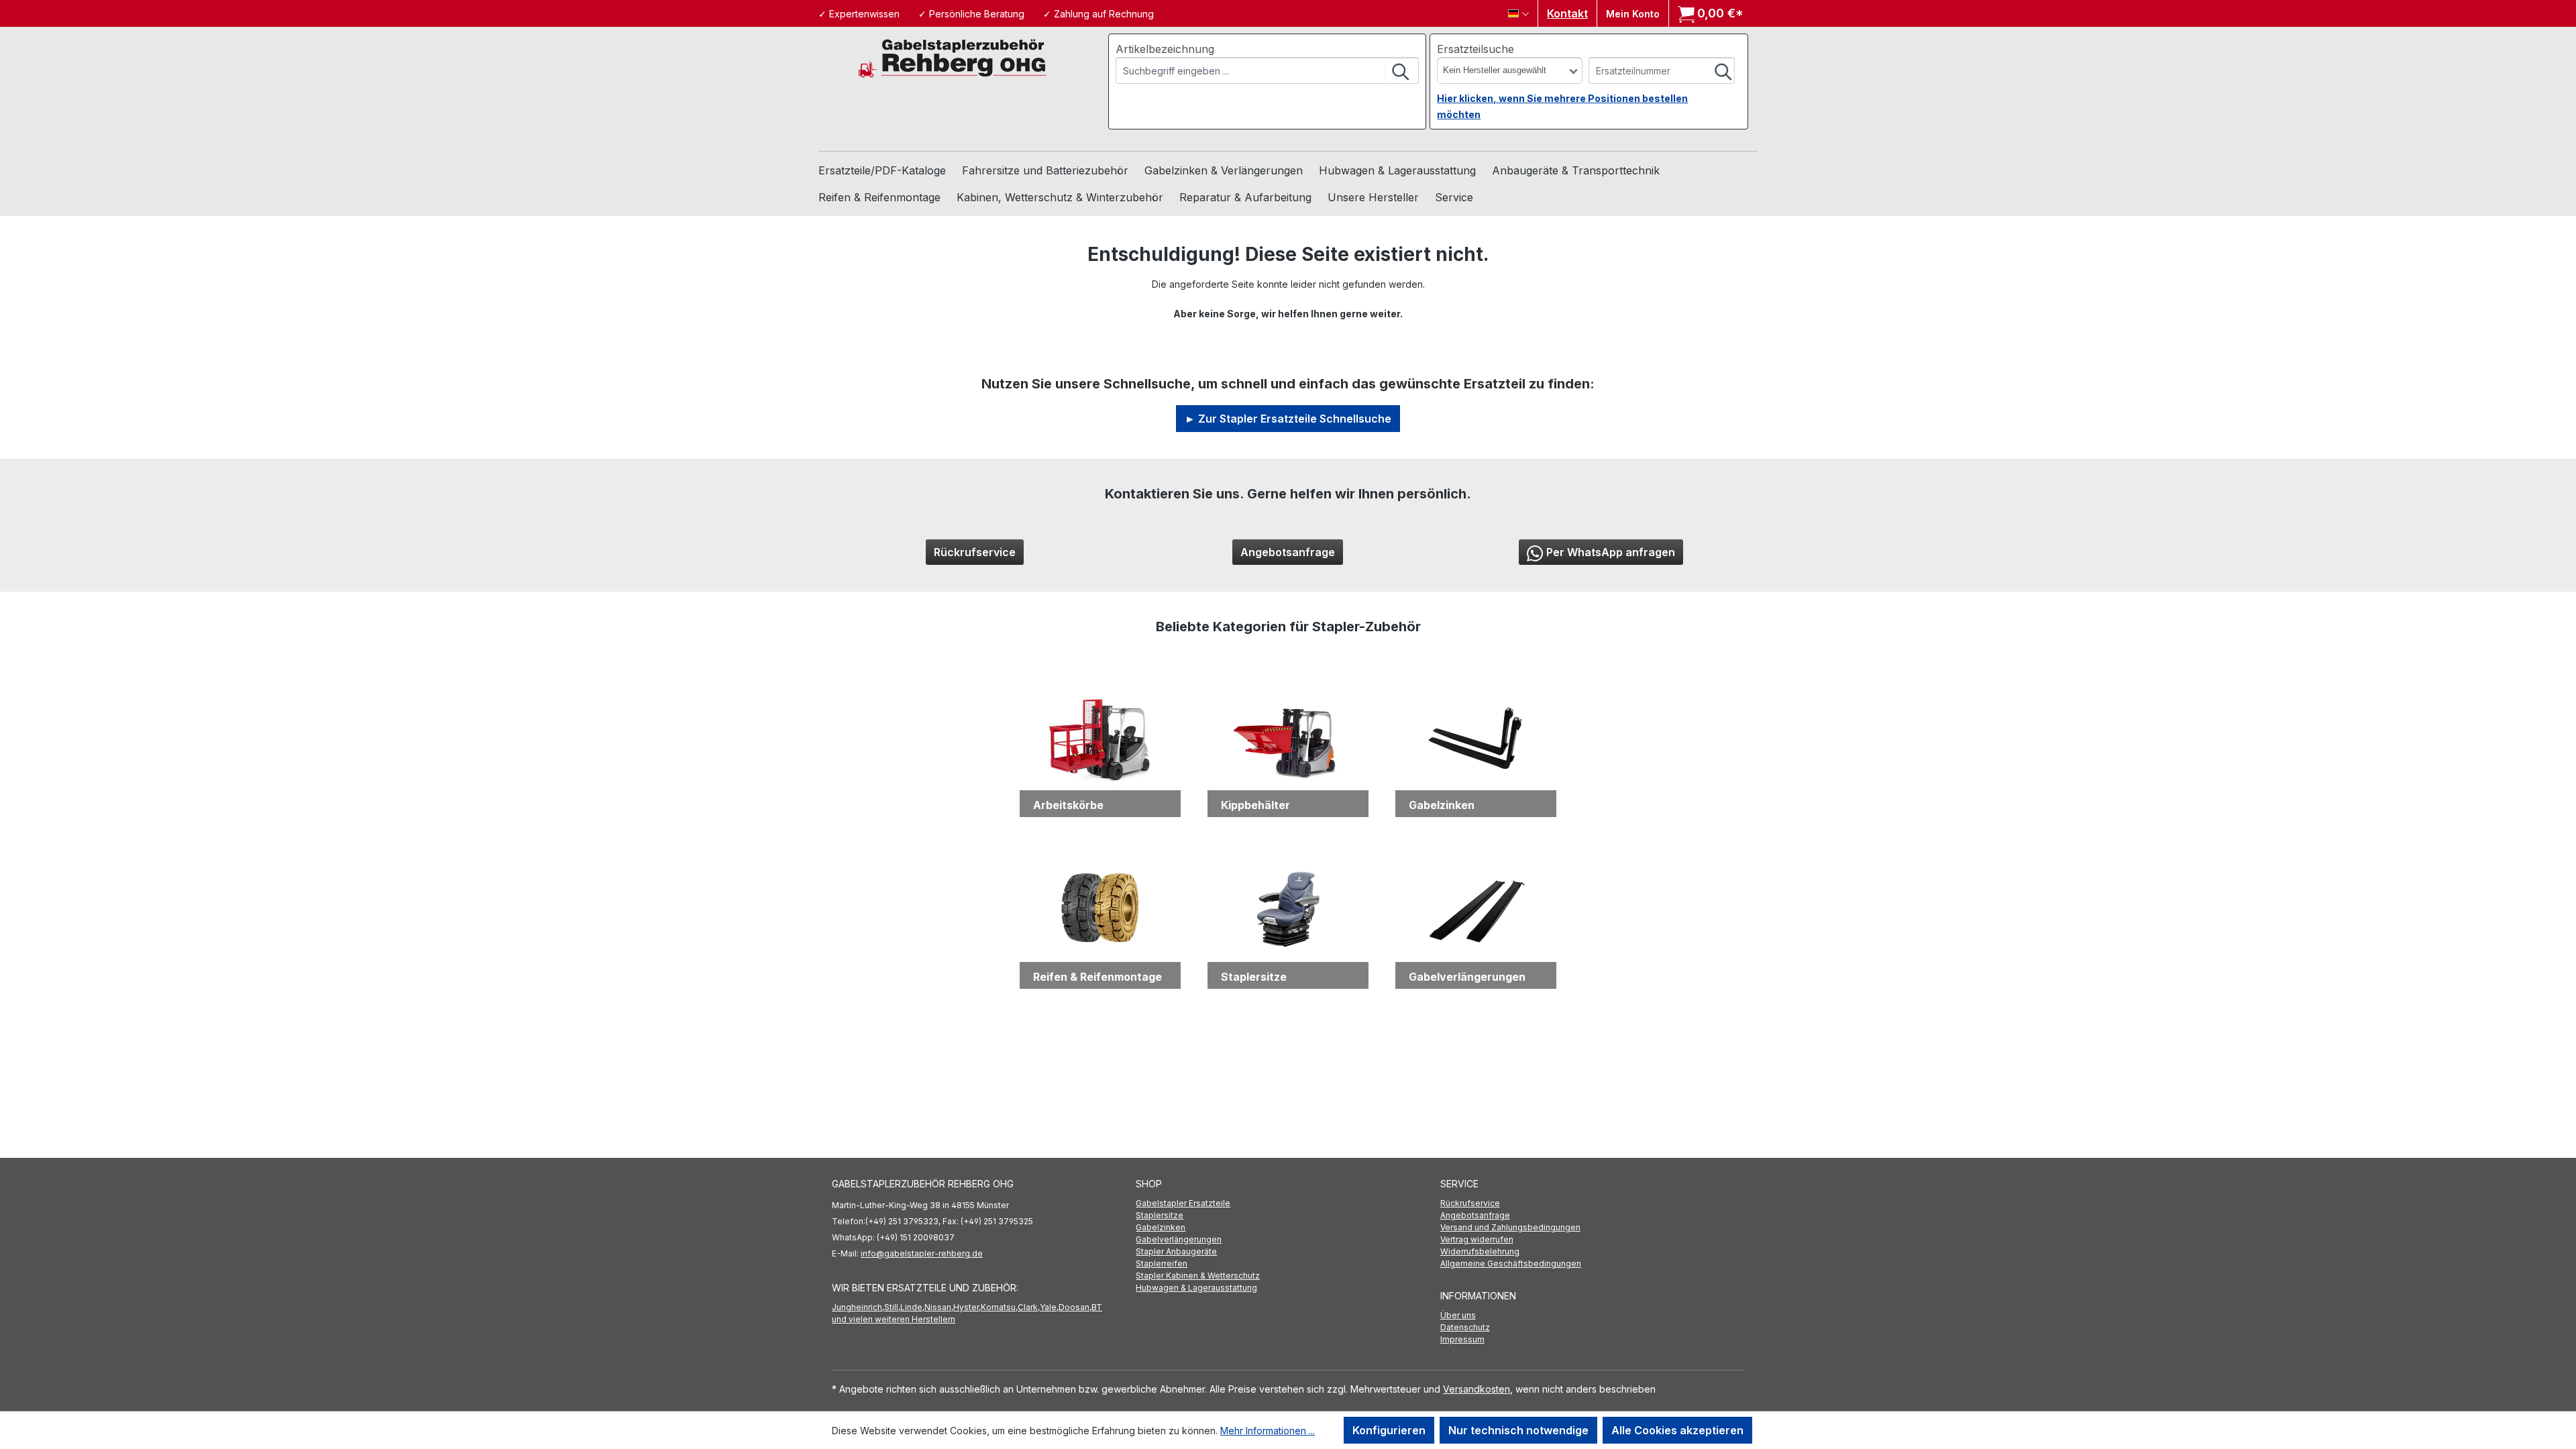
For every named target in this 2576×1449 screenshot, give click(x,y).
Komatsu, (999, 1307)
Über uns (1458, 1315)
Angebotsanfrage (1288, 552)
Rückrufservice (975, 552)
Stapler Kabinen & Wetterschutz (1198, 1276)
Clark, (1029, 1307)
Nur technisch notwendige (1518, 1430)
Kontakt (1567, 13)
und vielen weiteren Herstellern (894, 1319)
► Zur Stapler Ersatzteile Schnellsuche (1288, 419)
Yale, (1049, 1307)
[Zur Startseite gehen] (953, 57)
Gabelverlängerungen (1179, 1239)
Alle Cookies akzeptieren (1677, 1430)
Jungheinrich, (858, 1307)
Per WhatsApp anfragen (1611, 552)
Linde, (912, 1307)
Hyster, (967, 1307)
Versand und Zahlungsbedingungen (1510, 1227)
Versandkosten (1477, 1389)
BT (1097, 1307)
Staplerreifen (1162, 1264)
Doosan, (1075, 1307)
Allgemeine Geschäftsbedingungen (1511, 1264)
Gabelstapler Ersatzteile (1183, 1203)
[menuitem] (1288, 1203)
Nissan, (939, 1307)
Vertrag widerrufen (1477, 1239)
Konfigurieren (1389, 1430)
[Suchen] (1401, 70)
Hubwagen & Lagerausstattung (1196, 1288)
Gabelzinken (1161, 1227)
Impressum (1462, 1339)
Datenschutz (1465, 1327)
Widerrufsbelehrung (1480, 1251)
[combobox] (1251, 70)
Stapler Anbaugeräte (1176, 1251)
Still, (892, 1307)
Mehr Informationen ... (1268, 1431)
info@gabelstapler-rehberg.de (922, 1253)
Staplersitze (1160, 1215)
